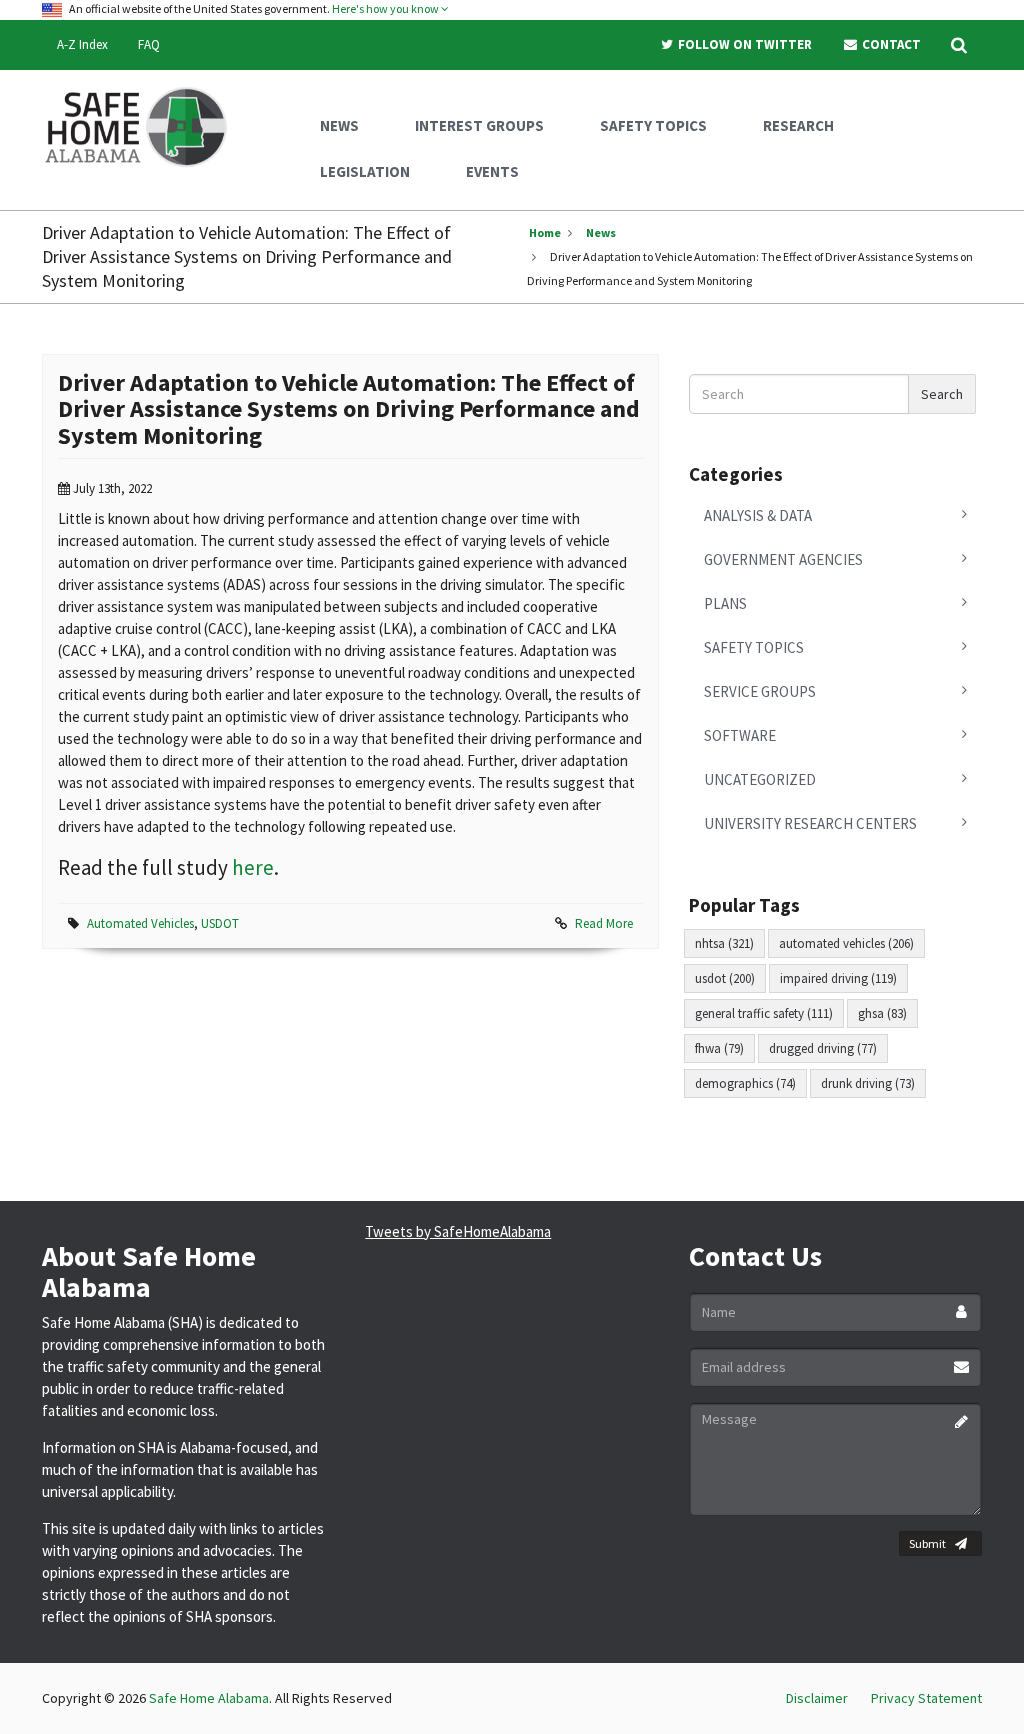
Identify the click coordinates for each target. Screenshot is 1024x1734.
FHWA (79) (719, 1048)
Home (545, 232)
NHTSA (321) (724, 943)
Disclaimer (817, 1698)
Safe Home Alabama (209, 1698)
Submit (927, 1543)
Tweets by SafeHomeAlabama (458, 1231)
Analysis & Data (758, 515)
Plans (725, 603)
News (601, 232)
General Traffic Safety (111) (764, 1013)
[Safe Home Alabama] (143, 125)
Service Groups (760, 691)
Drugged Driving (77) (823, 1048)
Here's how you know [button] (386, 8)
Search (942, 394)
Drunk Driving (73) (868, 1083)
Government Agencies (783, 559)
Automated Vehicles (140, 923)
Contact (890, 44)
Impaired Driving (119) (838, 978)
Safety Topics (754, 647)
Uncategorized (760, 779)
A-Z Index (82, 44)
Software (740, 735)
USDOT (220, 923)
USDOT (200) (725, 978)
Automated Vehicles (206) (846, 943)
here (253, 867)
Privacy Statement (926, 1698)
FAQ (149, 44)
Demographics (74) (745, 1083)
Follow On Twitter (743, 44)
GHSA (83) (882, 1013)
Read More (604, 923)
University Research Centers (810, 823)
